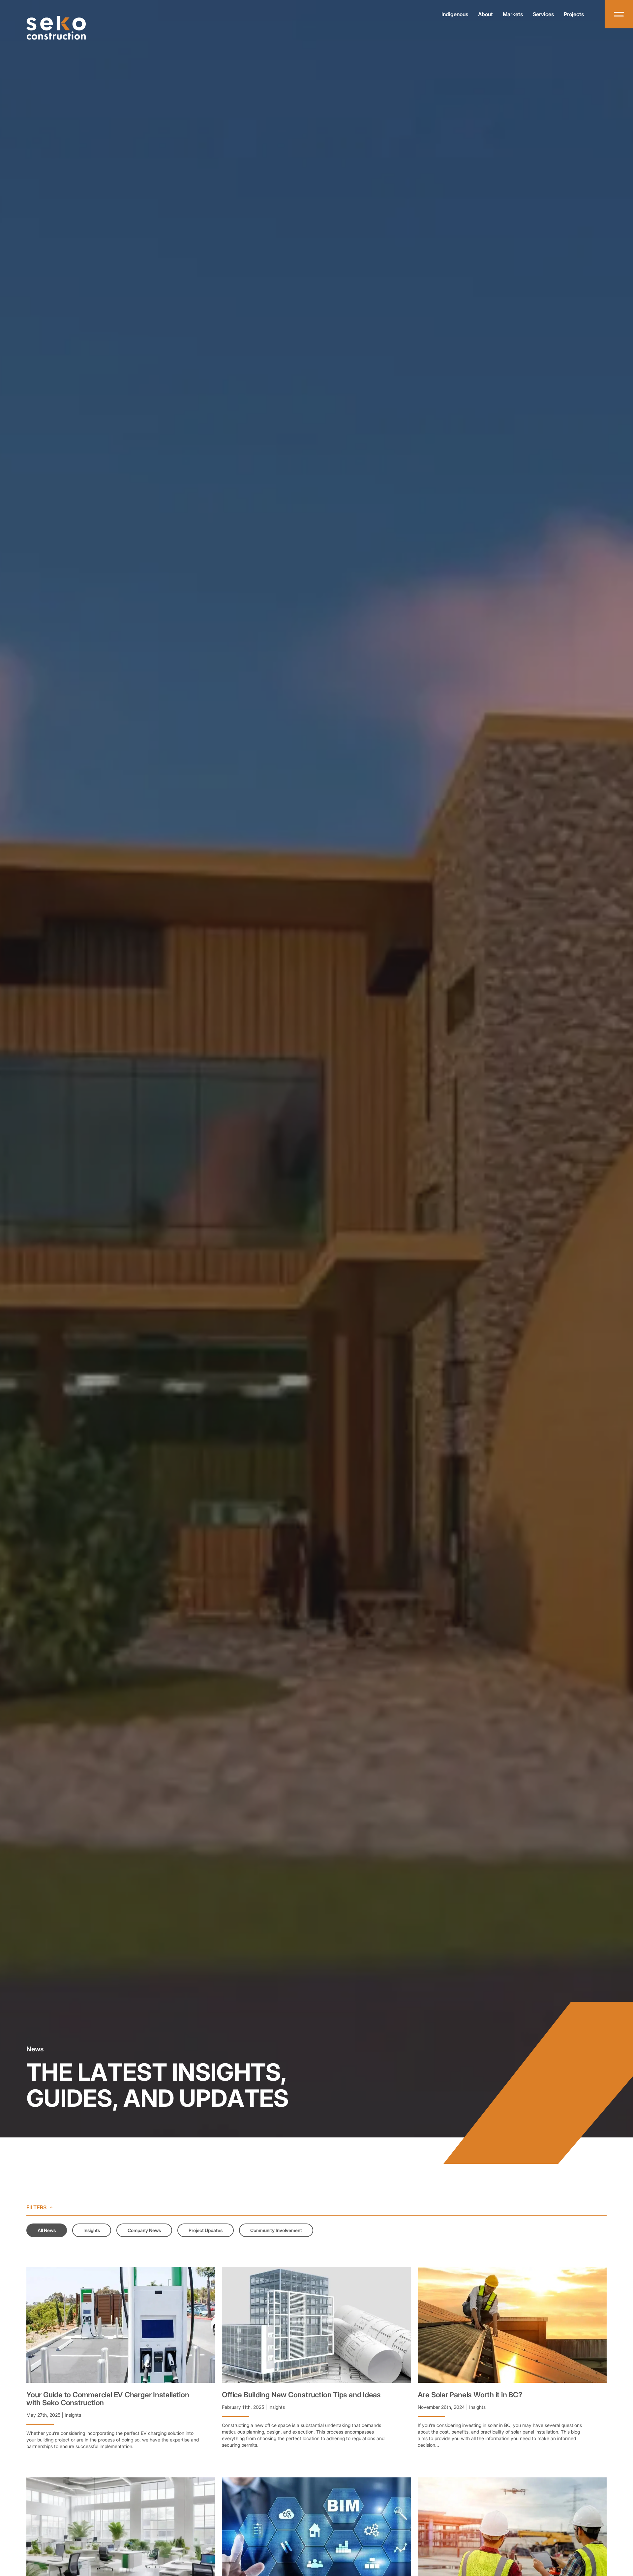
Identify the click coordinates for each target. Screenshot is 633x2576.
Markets (513, 14)
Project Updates (206, 2230)
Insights (92, 2230)
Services (543, 14)
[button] (121, 2325)
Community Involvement (276, 2230)
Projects (574, 14)
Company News (144, 2230)
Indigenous (455, 14)
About (485, 14)
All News (47, 2230)
